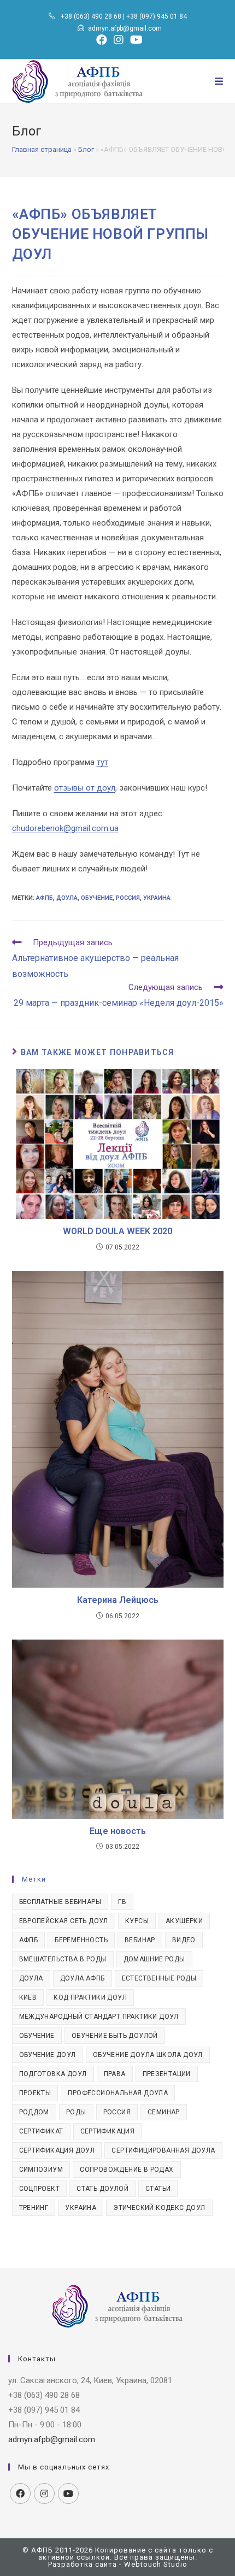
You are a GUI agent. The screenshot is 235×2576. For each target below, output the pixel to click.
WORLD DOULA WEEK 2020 (117, 1231)
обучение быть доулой (115, 2036)
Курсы (137, 1921)
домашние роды (154, 1959)
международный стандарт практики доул (99, 2017)
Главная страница (42, 149)
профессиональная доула (118, 2093)
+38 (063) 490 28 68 (91, 16)
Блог (86, 149)
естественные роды (159, 1978)
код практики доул (90, 1997)
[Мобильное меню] (219, 81)
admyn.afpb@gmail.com (125, 28)
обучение (97, 898)
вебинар (140, 1940)
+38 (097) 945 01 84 (157, 16)
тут (102, 762)
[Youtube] (68, 2494)
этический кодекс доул (159, 2208)
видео (184, 1940)
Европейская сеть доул (64, 1921)
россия (128, 898)
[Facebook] (20, 2494)
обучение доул (48, 2055)
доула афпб (83, 1978)
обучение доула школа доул (148, 2055)
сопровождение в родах (127, 2170)
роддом (34, 2112)
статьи (158, 2189)
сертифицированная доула (163, 2150)
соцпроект (40, 2189)
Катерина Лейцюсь (118, 1600)
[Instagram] (44, 2494)
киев (28, 1997)
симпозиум (41, 2170)
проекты (35, 2093)
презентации (167, 2074)
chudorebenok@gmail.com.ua (65, 828)
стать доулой (102, 2189)
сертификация (108, 2131)
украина (157, 898)
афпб (45, 898)
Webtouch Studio (156, 2564)
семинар (164, 2112)
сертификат (41, 2131)
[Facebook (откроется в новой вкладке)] (102, 40)
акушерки (184, 1921)
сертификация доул (57, 2150)
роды (76, 2112)
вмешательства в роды (63, 1959)
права (115, 2074)
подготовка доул (53, 2074)
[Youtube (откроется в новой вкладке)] (135, 40)
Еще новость (118, 1831)
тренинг (34, 2208)
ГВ (122, 1902)
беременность (81, 1940)
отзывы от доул (85, 788)
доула (67, 898)
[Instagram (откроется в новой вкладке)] (119, 40)
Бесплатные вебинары (60, 1902)
